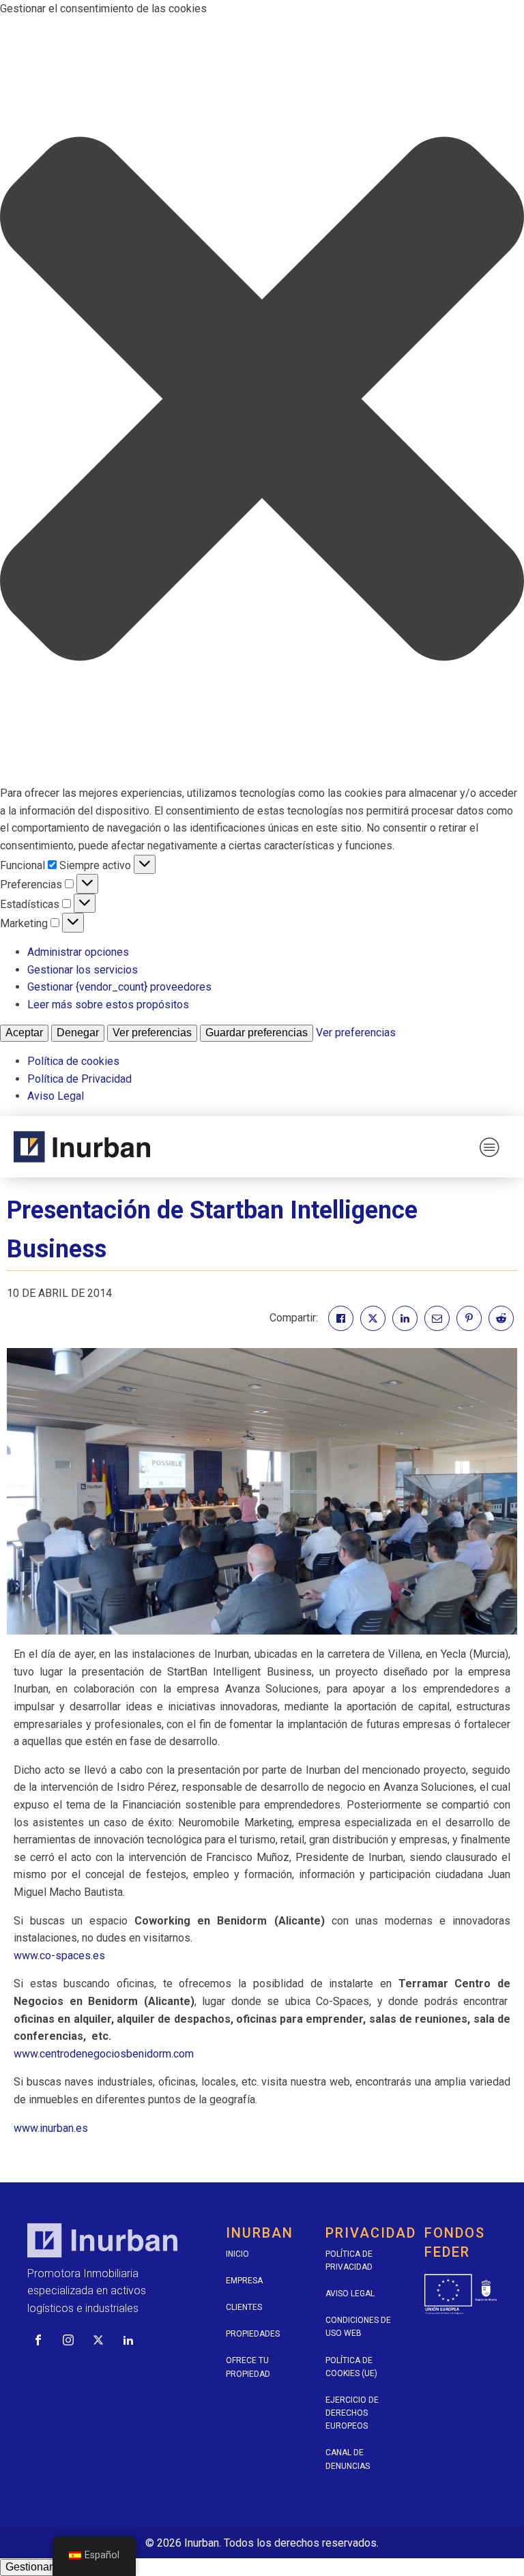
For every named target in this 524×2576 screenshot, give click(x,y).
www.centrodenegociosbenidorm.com (104, 2054)
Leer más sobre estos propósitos (108, 1005)
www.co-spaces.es (59, 1956)
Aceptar (24, 1033)
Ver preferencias (152, 1033)
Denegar (78, 1033)
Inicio (237, 2254)
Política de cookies (73, 1061)
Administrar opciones (78, 952)
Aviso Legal (56, 1096)
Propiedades (253, 2334)
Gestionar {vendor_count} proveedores (119, 987)
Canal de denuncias (348, 2459)
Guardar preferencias (257, 1033)
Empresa (244, 2281)
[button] (262, 401)
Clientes (244, 2307)
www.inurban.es (52, 2128)
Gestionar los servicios (83, 970)
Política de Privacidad (79, 1079)
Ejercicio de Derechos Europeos (352, 2413)
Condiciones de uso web (358, 2327)
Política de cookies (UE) (351, 2367)
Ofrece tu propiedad (248, 2367)
